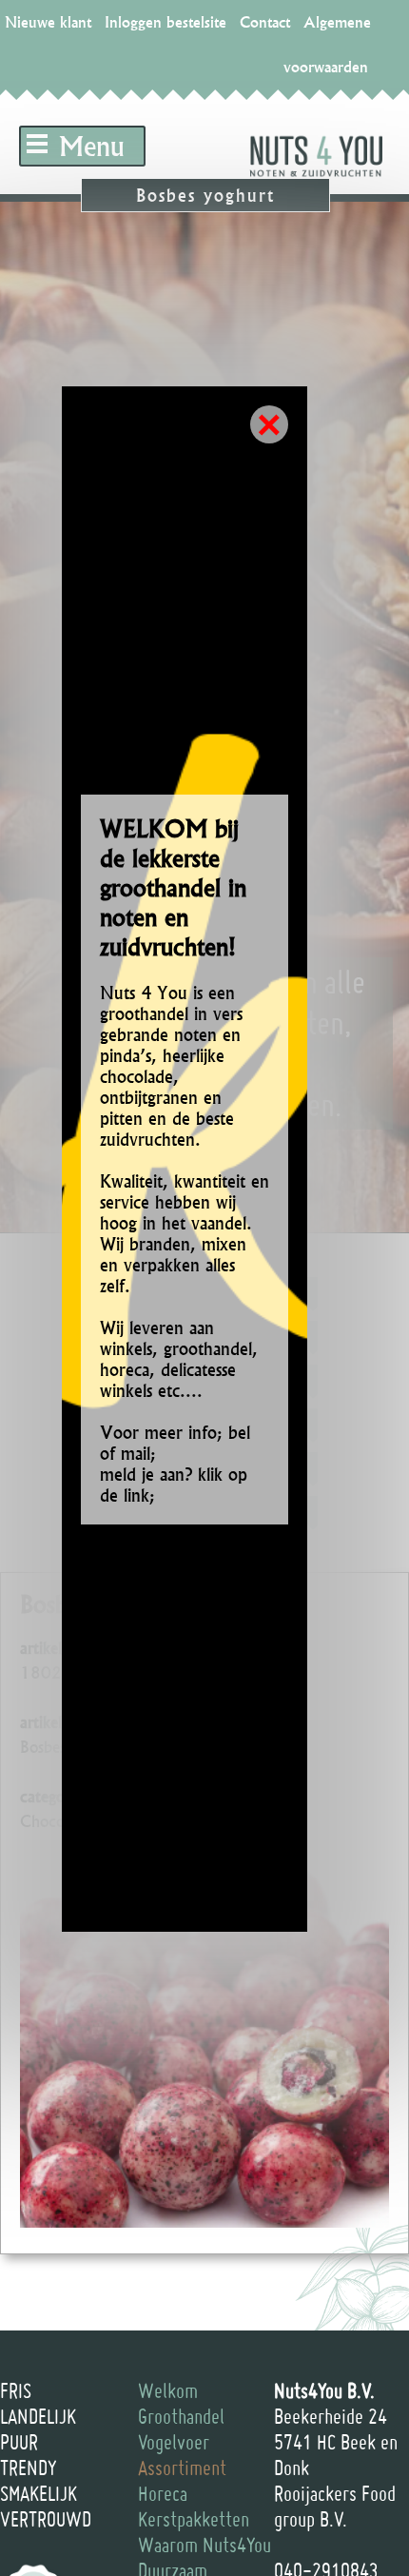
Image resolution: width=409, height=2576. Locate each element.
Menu (92, 146)
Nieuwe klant (48, 22)
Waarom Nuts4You (204, 2545)
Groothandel (181, 2416)
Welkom (168, 2390)
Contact (265, 22)
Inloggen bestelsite (166, 22)
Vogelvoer (174, 2442)
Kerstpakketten (194, 2519)
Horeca (163, 2493)
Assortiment (182, 2468)
